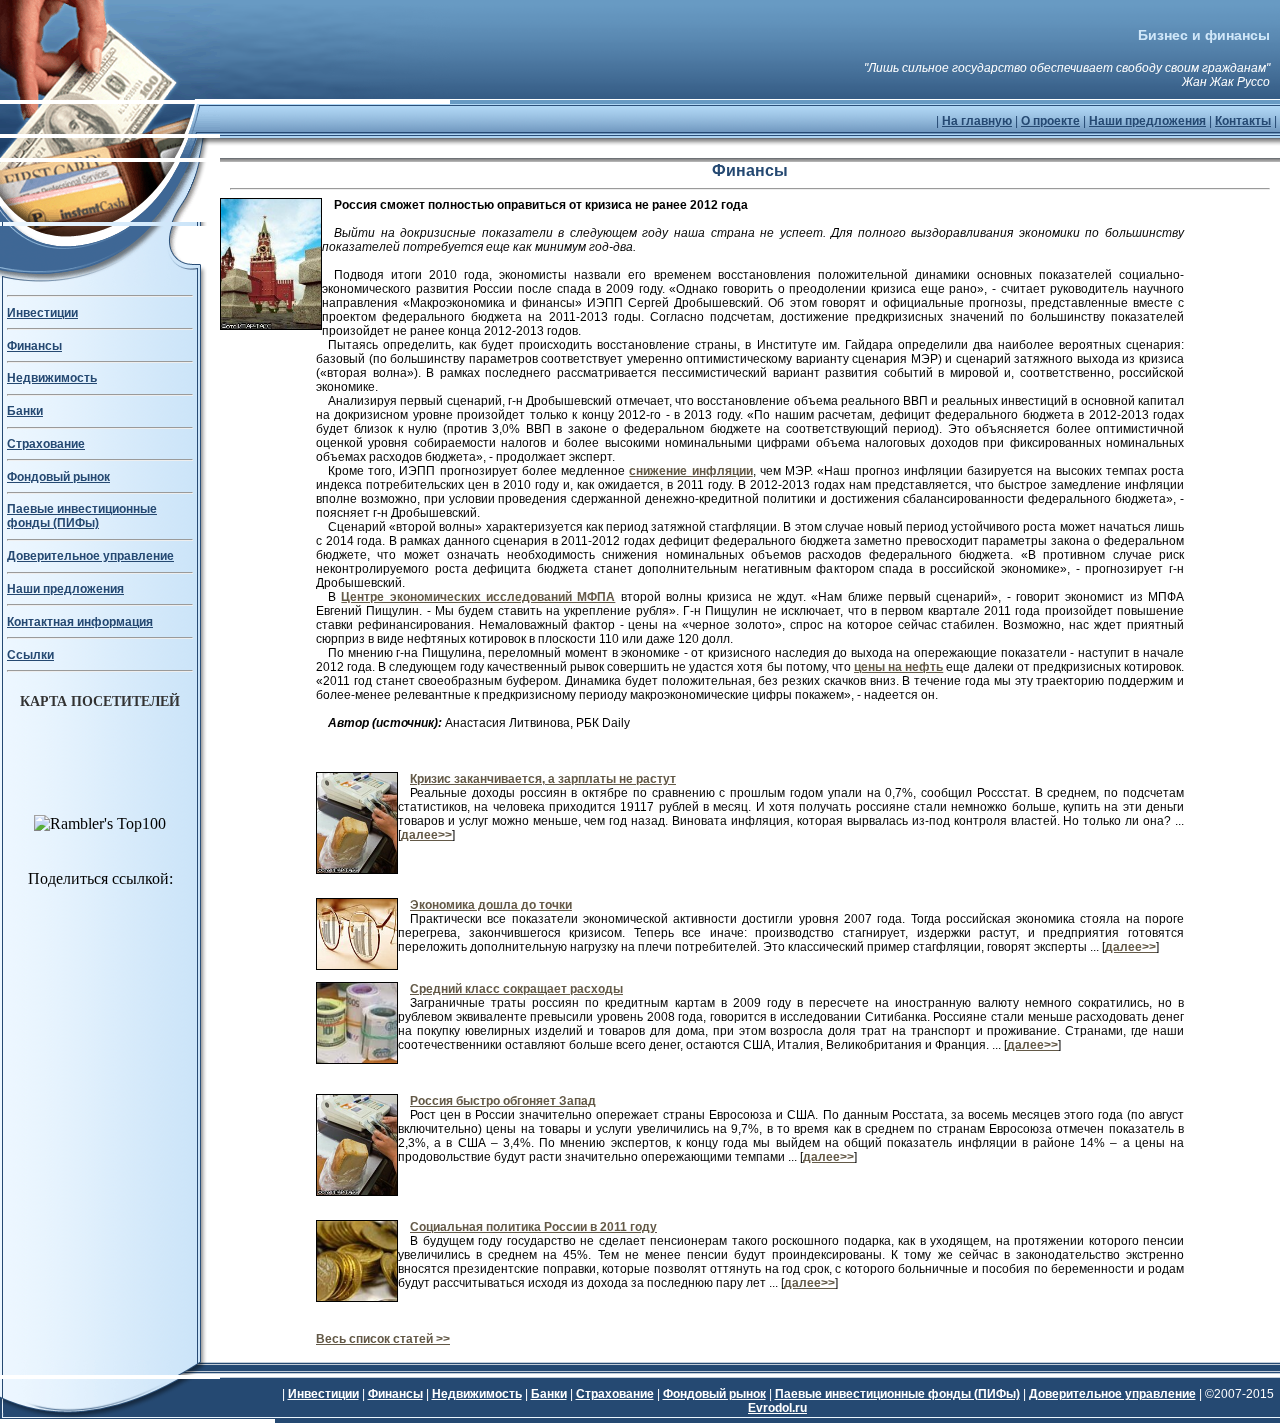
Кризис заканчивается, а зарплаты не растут (543, 779)
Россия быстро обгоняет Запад (503, 1101)
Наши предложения (1147, 121)
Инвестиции (42, 313)
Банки (25, 411)
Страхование (46, 444)
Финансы (34, 346)
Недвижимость (52, 378)
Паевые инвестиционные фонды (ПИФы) (82, 516)
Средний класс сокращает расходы (516, 989)
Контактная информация (80, 622)
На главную (977, 121)
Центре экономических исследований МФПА (478, 597)
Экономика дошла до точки (491, 905)
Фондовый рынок (58, 477)
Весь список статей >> (383, 1339)
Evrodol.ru (777, 1408)
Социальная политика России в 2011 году (533, 1227)
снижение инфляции (690, 471)
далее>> (426, 835)
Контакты (1243, 121)
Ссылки (30, 655)
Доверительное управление (90, 556)
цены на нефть (898, 667)
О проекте (1050, 121)
